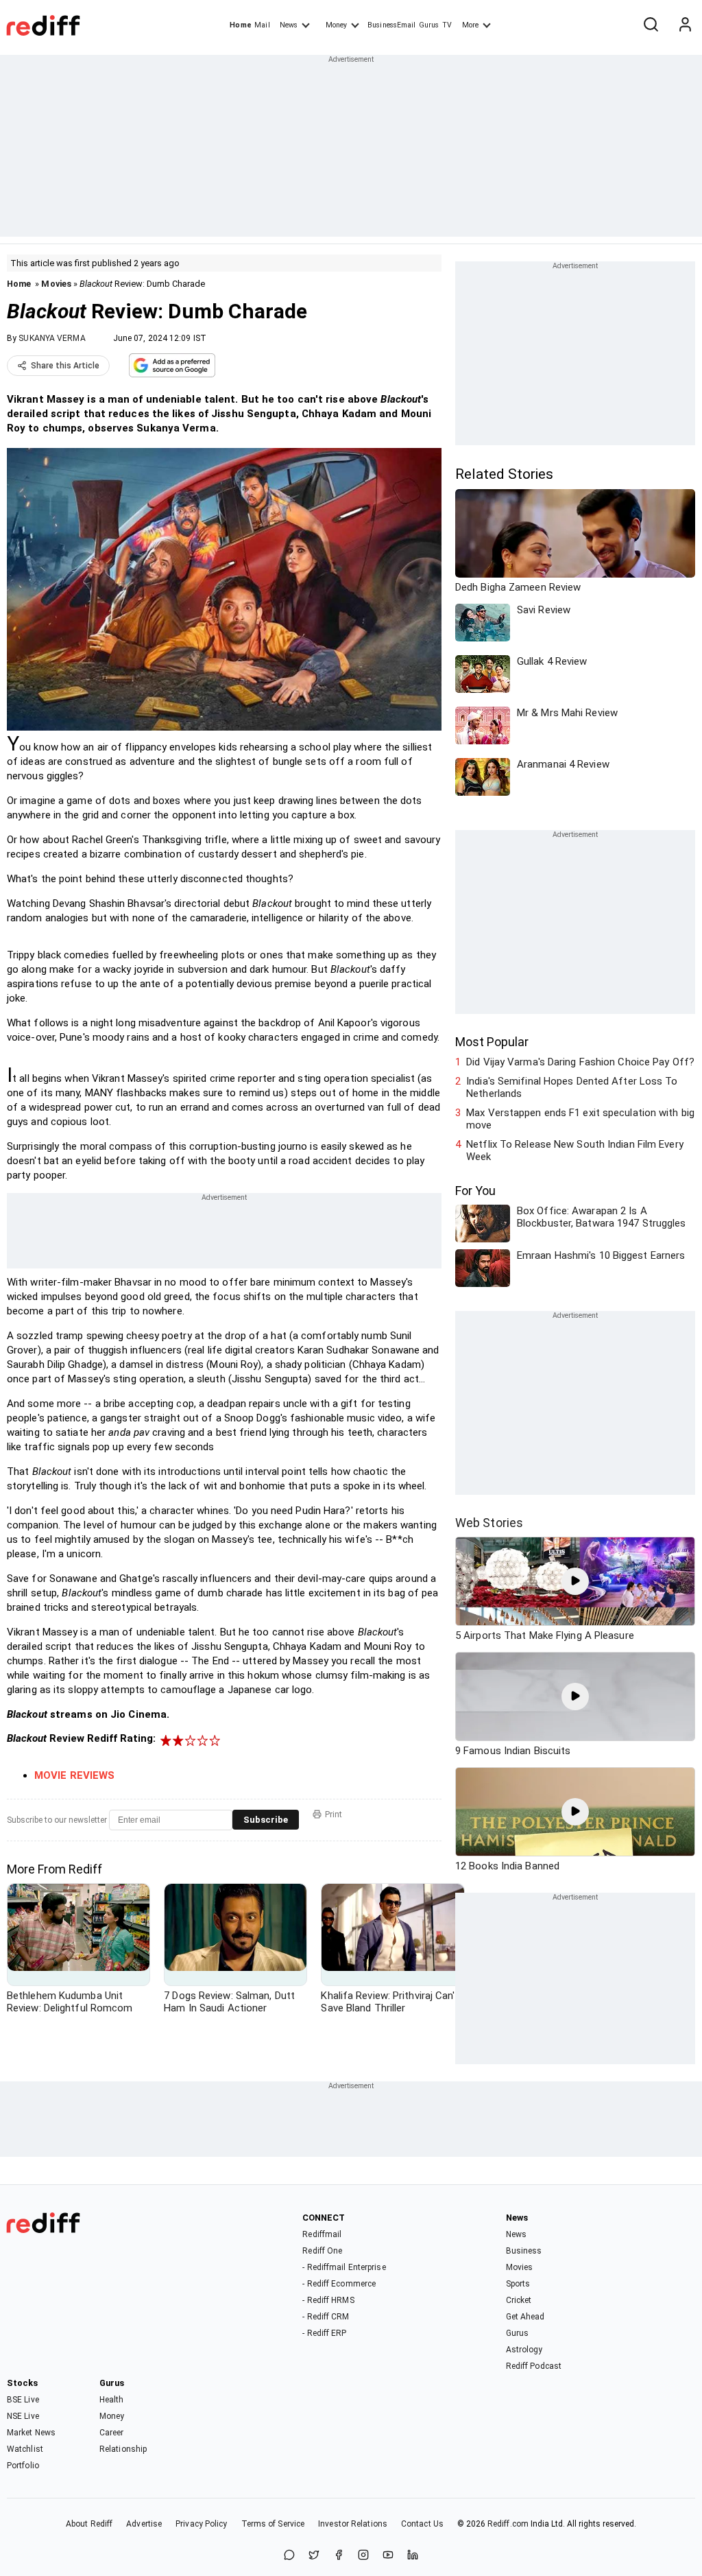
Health (112, 2400)
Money (336, 25)
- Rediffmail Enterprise (344, 2267)
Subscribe (266, 1820)
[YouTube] (388, 2556)
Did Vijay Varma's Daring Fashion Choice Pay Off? (580, 1062)
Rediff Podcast (534, 2366)
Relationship (123, 2449)
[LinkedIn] (413, 2556)
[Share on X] (314, 2556)
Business (524, 2251)
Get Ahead (525, 2317)
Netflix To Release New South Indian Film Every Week (575, 1150)
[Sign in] (685, 25)
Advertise (144, 2524)
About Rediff (89, 2524)
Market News (31, 2433)
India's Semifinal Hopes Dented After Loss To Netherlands (572, 1087)
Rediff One (322, 2251)
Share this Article (65, 366)
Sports (518, 2284)
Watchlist (25, 2449)
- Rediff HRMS (328, 2300)
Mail (262, 25)
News (289, 25)
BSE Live (23, 2400)
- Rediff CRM (326, 2317)
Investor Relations (353, 2524)
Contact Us (422, 2524)
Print (334, 1815)
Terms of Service (273, 2524)
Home (240, 25)
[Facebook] (339, 2556)
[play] (575, 1581)
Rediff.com (508, 2524)
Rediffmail (322, 2234)
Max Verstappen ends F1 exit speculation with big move (580, 1119)
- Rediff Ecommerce (339, 2284)
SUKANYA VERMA (52, 338)
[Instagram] (363, 2556)
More (470, 25)
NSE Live (23, 2416)
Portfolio (23, 2466)
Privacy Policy (201, 2524)
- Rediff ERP (324, 2333)
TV (447, 25)
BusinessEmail (391, 25)
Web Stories (489, 1523)
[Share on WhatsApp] (289, 2556)
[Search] (651, 25)
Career (112, 2433)
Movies (56, 284)
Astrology (524, 2350)
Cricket (519, 2300)
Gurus (429, 25)
